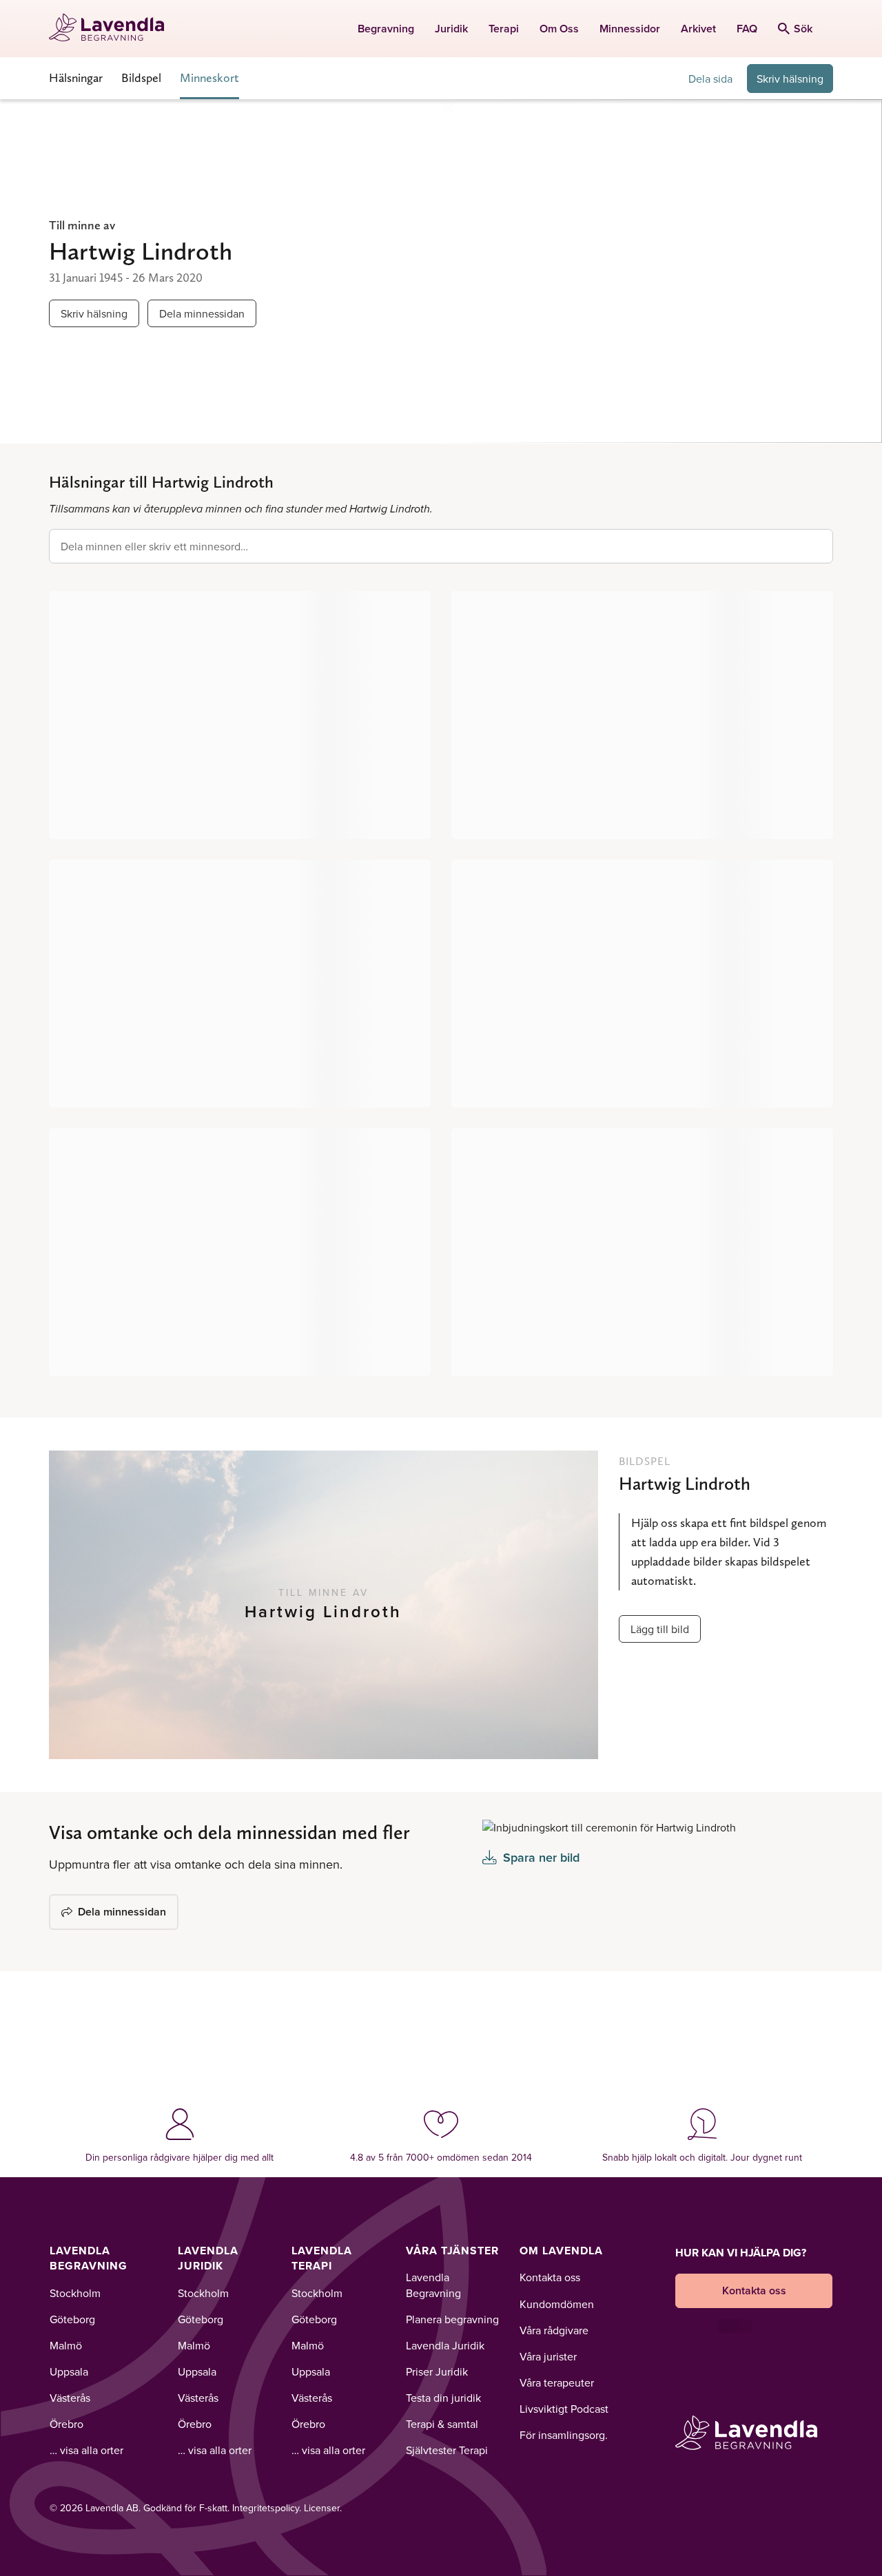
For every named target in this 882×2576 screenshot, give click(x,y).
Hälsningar (76, 77)
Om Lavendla (561, 2251)
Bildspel (141, 77)
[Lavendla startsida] (113, 29)
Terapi (504, 29)
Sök (803, 29)
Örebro (66, 2424)
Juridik (451, 29)
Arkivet (698, 29)
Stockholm (75, 2293)
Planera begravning (452, 2319)
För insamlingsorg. (564, 2435)
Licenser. (323, 2508)
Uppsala (69, 2371)
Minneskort (209, 77)
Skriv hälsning (790, 79)
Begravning (386, 29)
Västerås (70, 2398)
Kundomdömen (557, 2304)
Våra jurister (548, 2356)
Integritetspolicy (266, 2508)
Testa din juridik (443, 2398)
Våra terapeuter (557, 2382)
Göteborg (72, 2319)
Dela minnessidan (202, 313)
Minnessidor (630, 29)
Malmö (66, 2345)
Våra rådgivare (554, 2330)
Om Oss (559, 29)
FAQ (747, 29)
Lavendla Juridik (208, 2258)
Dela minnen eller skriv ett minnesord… (154, 546)
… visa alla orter (86, 2450)
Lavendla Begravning (89, 2258)
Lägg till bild (660, 1629)
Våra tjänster (452, 2251)
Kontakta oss (550, 2277)
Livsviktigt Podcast (564, 2409)
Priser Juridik (437, 2371)
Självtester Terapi (447, 2450)
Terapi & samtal (442, 2424)
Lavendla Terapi (322, 2258)
